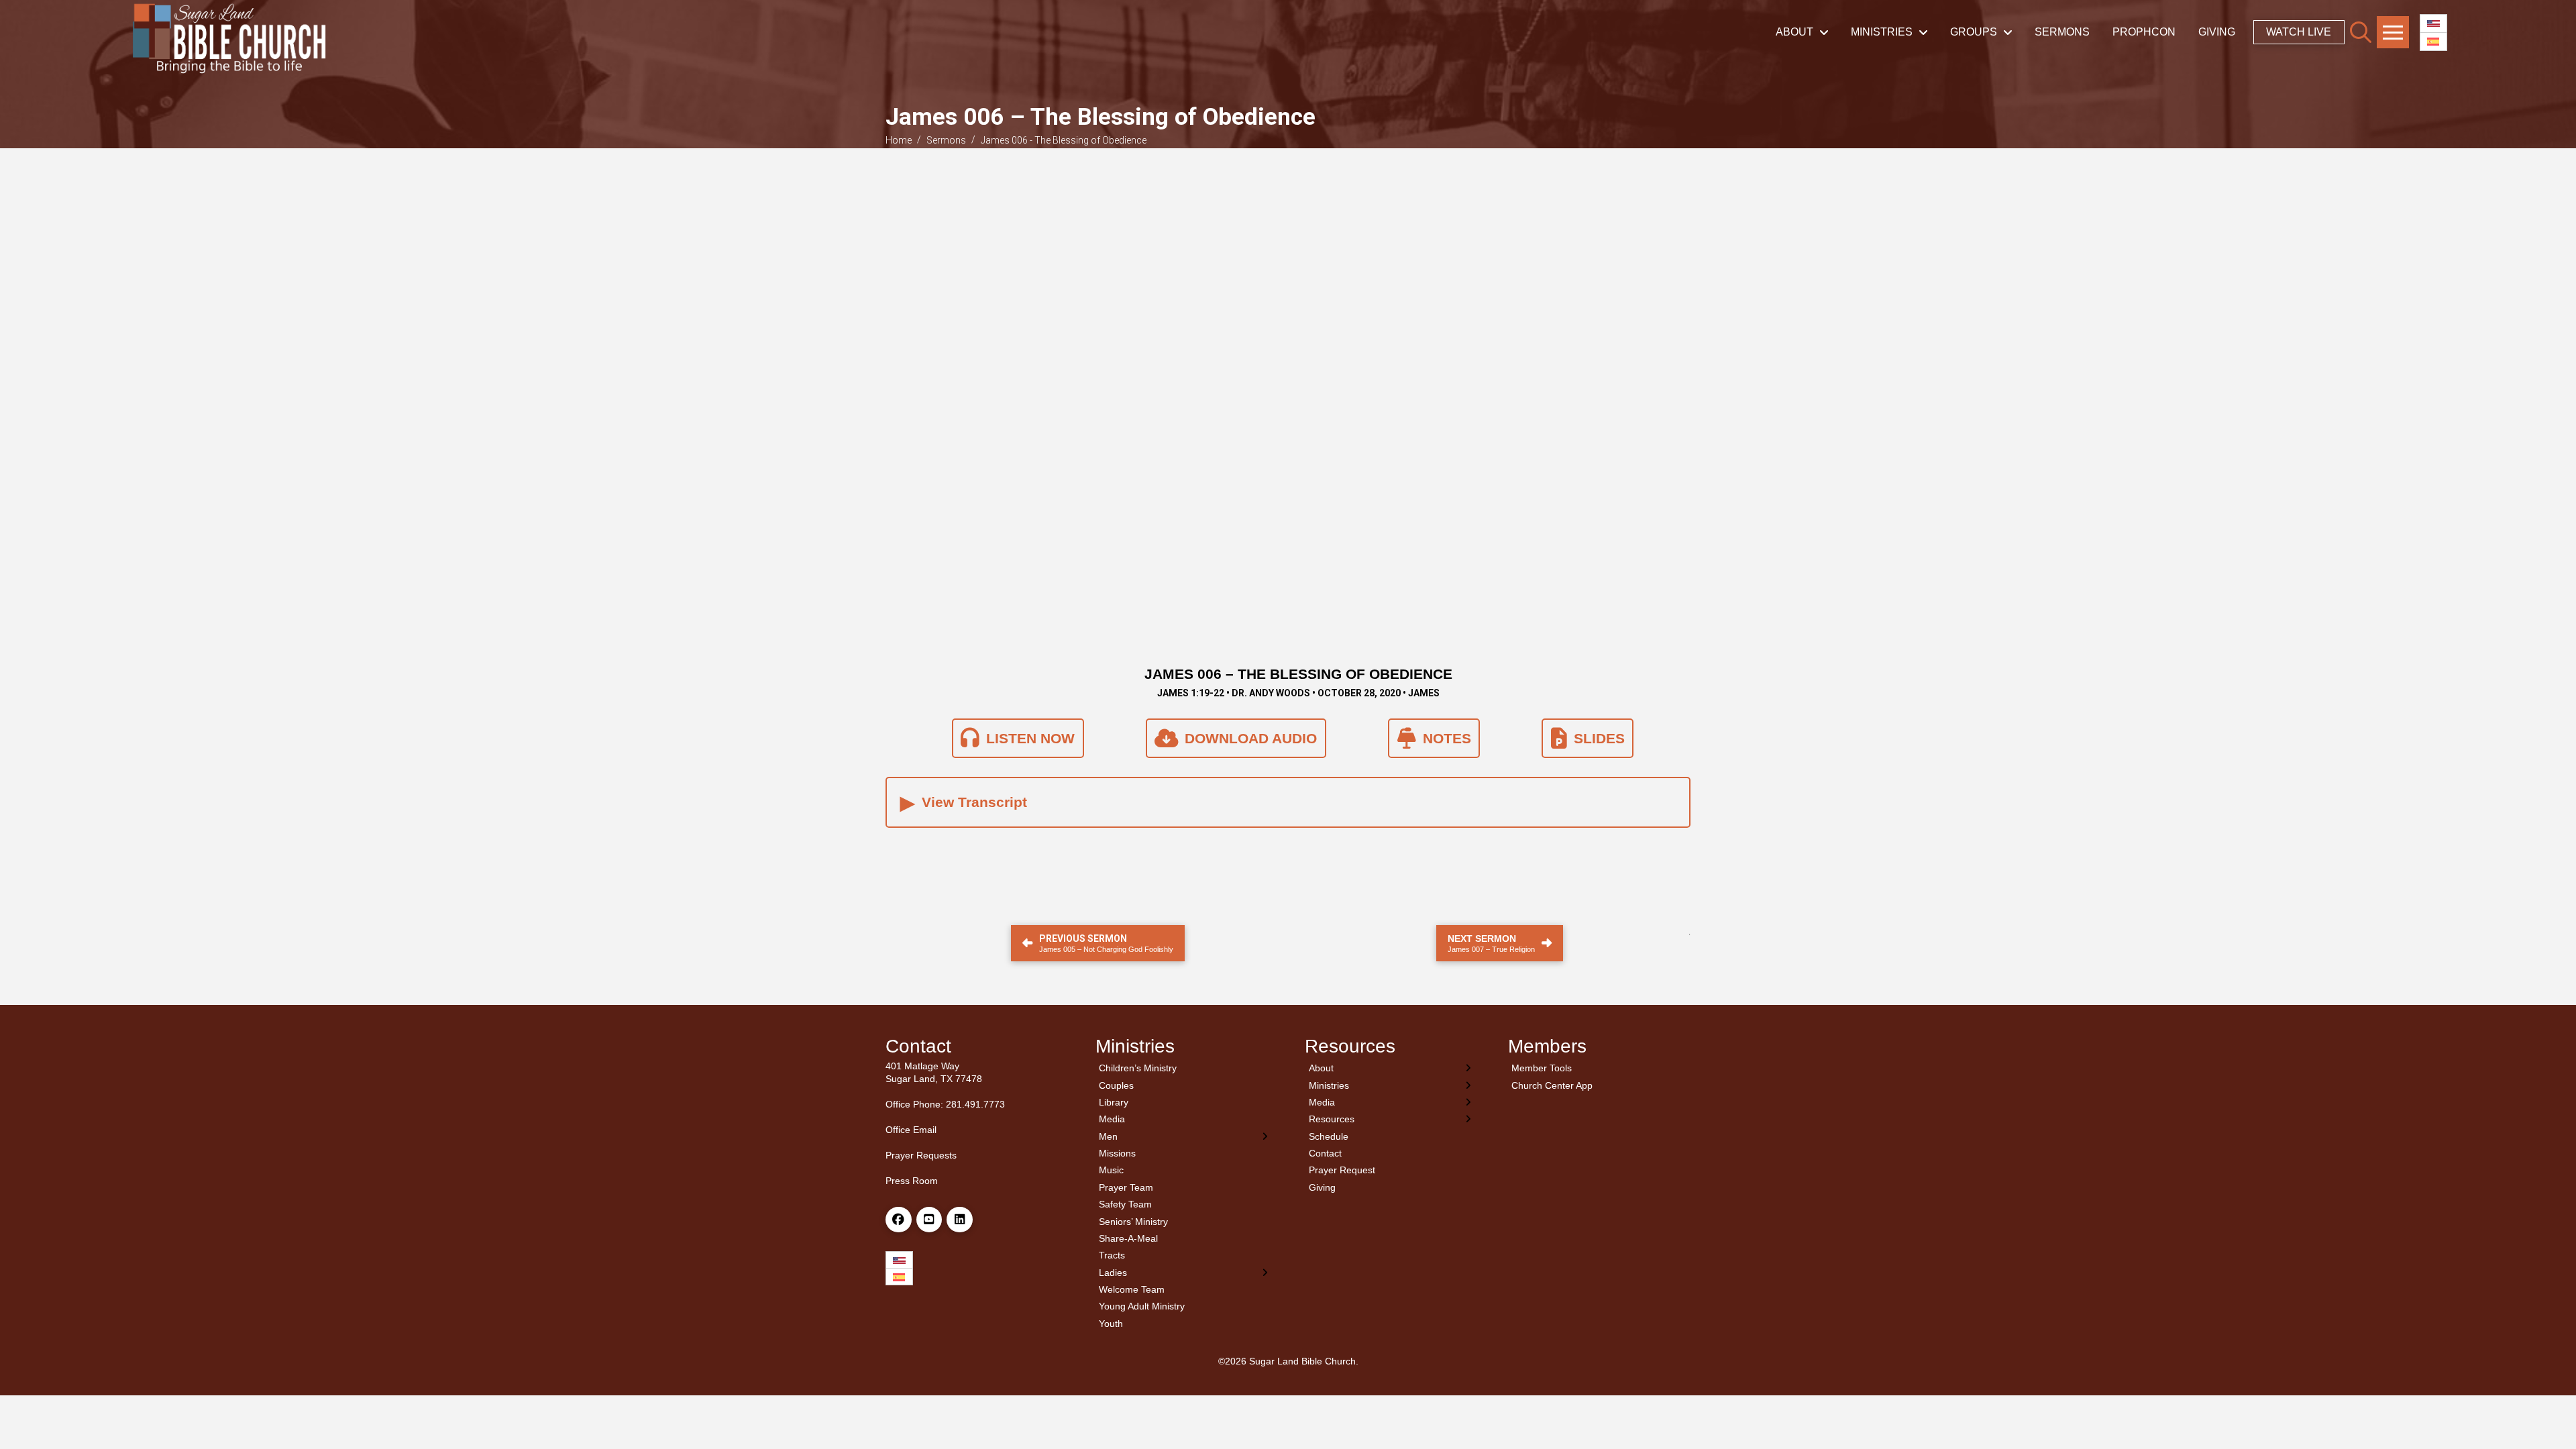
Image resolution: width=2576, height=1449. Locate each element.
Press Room (912, 1181)
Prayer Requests (921, 1155)
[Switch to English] (2433, 24)
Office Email (911, 1130)
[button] (2361, 32)
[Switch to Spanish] (2433, 42)
